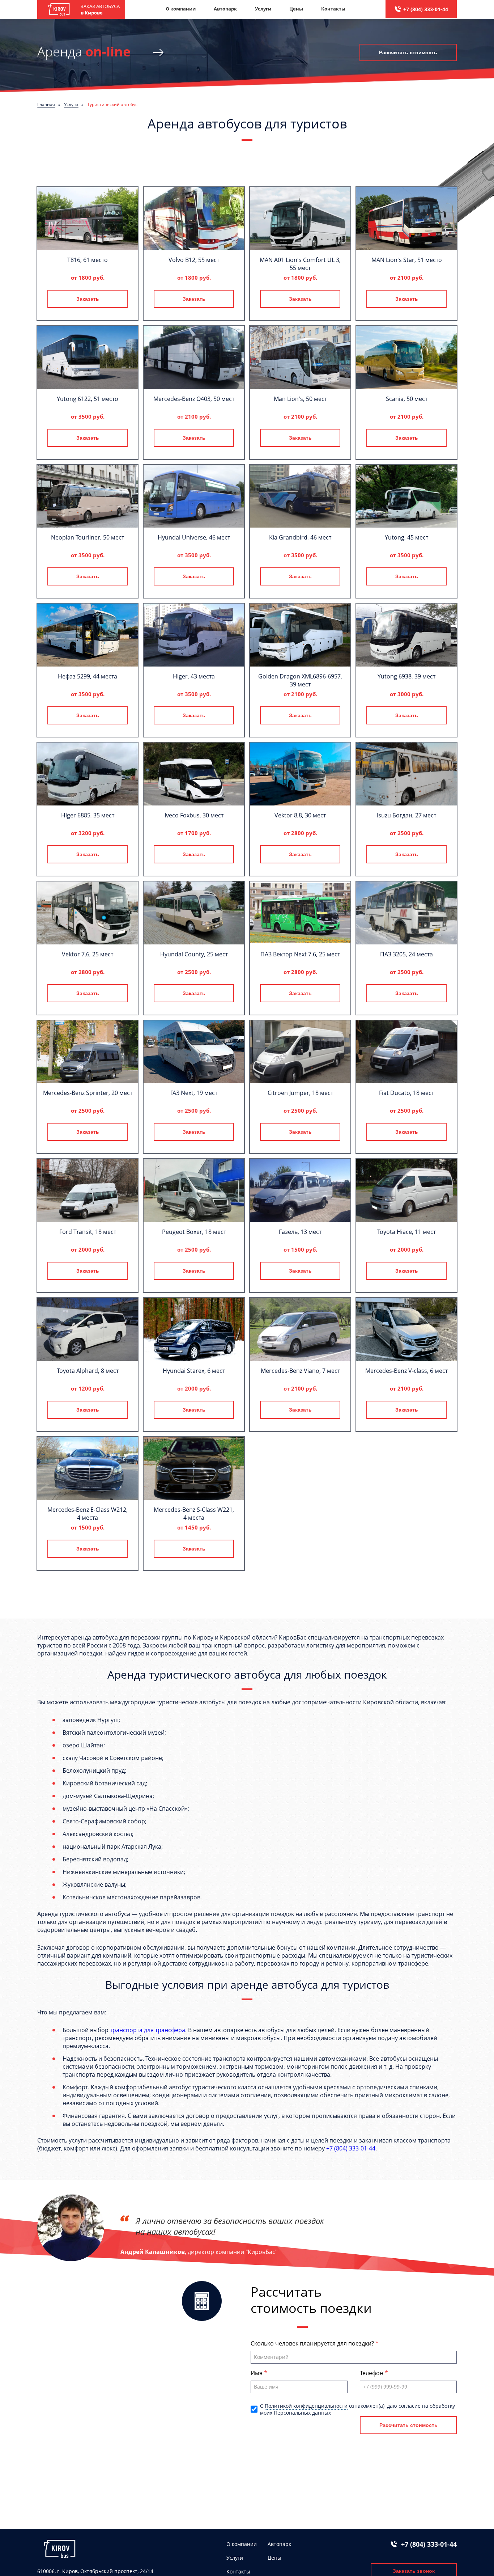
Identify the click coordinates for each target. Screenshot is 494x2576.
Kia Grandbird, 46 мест (300, 537)
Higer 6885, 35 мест (88, 815)
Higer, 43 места (194, 676)
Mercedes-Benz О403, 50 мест (194, 399)
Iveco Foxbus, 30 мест (194, 815)
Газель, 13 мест (300, 1232)
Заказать (88, 299)
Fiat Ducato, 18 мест (406, 1093)
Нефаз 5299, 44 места (88, 676)
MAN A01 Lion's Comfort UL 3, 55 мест (300, 264)
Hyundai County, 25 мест (194, 954)
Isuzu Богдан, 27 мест (406, 815)
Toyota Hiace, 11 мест (406, 1232)
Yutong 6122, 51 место (88, 399)
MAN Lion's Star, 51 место (407, 260)
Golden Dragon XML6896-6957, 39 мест (300, 680)
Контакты (333, 9)
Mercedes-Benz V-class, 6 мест (406, 1371)
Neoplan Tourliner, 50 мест (88, 537)
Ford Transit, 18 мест (88, 1232)
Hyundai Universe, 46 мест (194, 537)
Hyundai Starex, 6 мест (194, 1371)
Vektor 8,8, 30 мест (300, 815)
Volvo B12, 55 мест (194, 260)
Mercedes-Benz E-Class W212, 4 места (88, 1514)
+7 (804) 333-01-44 (426, 9)
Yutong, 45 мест (406, 537)
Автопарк (225, 9)
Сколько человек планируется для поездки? (313, 2343)
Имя (257, 2373)
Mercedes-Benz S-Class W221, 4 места (194, 1514)
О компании (181, 9)
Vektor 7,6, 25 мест (88, 954)
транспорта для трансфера (148, 2030)
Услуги (263, 9)
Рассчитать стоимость (408, 52)
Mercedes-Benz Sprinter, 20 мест (88, 1093)
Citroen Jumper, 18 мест (300, 1093)
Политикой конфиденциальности (306, 2406)
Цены (296, 9)
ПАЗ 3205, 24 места (406, 954)
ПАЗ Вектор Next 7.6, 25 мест (300, 954)
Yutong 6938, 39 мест (406, 676)
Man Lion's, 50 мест (300, 399)
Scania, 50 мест (407, 399)
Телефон (372, 2373)
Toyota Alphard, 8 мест (88, 1371)
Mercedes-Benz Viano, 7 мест (300, 1371)
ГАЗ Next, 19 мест (194, 1093)
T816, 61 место (88, 260)
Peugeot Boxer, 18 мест (194, 1232)
